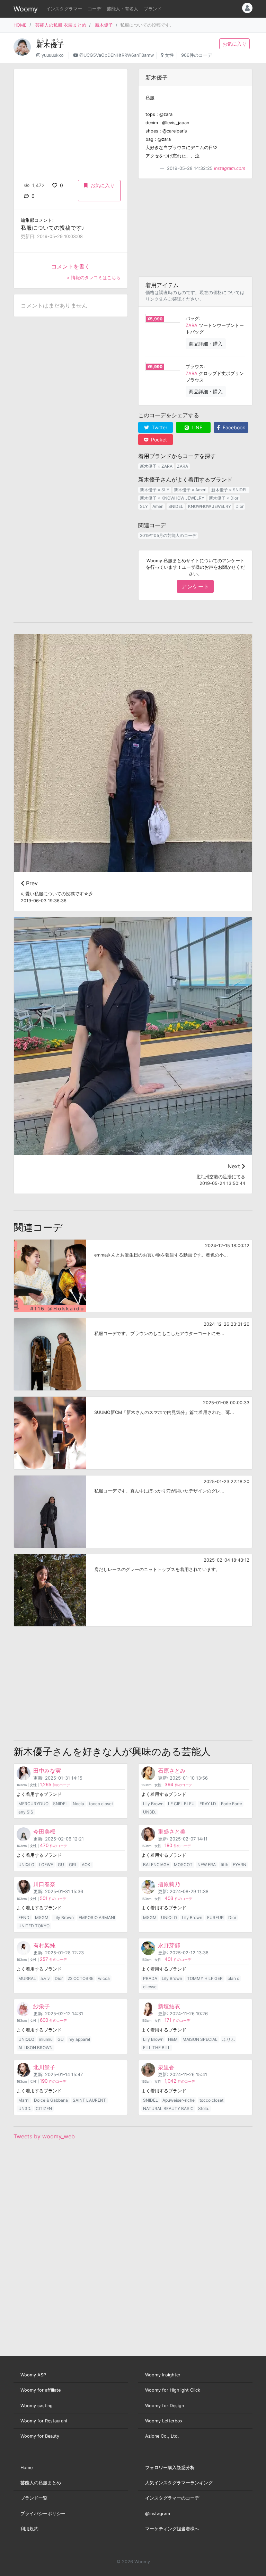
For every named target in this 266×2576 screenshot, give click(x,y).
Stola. (204, 2108)
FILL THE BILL (157, 2048)
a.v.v (45, 1978)
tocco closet (101, 1804)
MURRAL (27, 1978)
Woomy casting (37, 2406)
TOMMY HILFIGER (205, 1978)
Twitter (159, 427)
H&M (173, 2039)
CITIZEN (44, 2108)
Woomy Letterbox (164, 2421)
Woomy (26, 9)
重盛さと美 (172, 1831)
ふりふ (229, 2039)
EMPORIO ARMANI (97, 1917)
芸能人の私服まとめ (41, 2483)
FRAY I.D (208, 1804)
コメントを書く (71, 266)
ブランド (153, 9)
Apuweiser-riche (179, 2100)
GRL (73, 1865)
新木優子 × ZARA (156, 466)
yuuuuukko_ (54, 55)
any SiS (26, 1812)
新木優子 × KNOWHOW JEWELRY (172, 498)
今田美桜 (44, 1831)
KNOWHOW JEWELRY (210, 506)
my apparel (79, 2039)
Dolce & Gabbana (51, 2100)
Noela (78, 1804)
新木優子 (104, 25)
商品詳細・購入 (206, 344)
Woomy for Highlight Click (173, 2390)
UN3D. (149, 1812)
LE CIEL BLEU (181, 1804)
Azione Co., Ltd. (162, 2436)
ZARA (192, 325)
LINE (196, 427)
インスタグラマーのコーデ (172, 2498)
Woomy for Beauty (40, 2436)
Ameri (158, 506)
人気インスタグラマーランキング (179, 2483)
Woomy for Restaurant (44, 2421)
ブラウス (195, 367)
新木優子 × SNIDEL (229, 490)
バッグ (192, 318)
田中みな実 (47, 1771)
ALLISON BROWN (36, 2048)
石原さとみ (172, 1771)
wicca (104, 1978)
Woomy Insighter (163, 2375)
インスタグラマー (64, 9)
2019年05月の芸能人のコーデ (168, 535)
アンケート (195, 586)
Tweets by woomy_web (44, 2136)
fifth (224, 1865)
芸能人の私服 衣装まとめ (61, 25)
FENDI (24, 1917)
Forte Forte (232, 1804)
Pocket (158, 440)
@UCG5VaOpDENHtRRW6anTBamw (117, 55)
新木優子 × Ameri (190, 490)
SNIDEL (176, 506)
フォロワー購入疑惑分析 (170, 2468)
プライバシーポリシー (43, 2514)
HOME (20, 25)
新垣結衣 (169, 2006)
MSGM (42, 1917)
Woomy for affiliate (41, 2390)
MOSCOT (183, 1865)
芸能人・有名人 (122, 9)
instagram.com (230, 168)
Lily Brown (153, 1804)
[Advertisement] (195, 228)
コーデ (94, 9)
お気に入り (234, 44)
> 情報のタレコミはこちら (94, 278)
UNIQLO (26, 1865)
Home (26, 2468)
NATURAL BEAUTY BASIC (168, 2108)
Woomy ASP (33, 2375)
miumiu (46, 2039)
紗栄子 (42, 2006)
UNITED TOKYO (34, 1926)
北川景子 (44, 2067)
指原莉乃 (169, 1884)
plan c (233, 1978)
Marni (24, 2100)
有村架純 (44, 1945)
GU (61, 1865)
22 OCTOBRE (81, 1978)
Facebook (233, 427)
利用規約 (29, 2529)
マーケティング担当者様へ (172, 2529)
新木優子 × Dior (224, 498)
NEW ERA (207, 1865)
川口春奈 (44, 1884)
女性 (169, 55)
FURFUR (215, 1917)
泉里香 (166, 2067)
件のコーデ (55, 1785)
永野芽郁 (169, 1945)
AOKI (87, 1865)
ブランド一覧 (34, 2498)
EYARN (240, 1865)
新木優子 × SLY (155, 490)
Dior (240, 506)
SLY (144, 506)
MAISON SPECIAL (200, 2039)
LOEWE (46, 1865)
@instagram (158, 2514)
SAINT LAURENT (89, 2100)
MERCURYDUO (33, 1804)
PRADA (150, 1978)
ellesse (150, 1987)
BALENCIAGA (156, 1865)
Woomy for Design (165, 2406)
